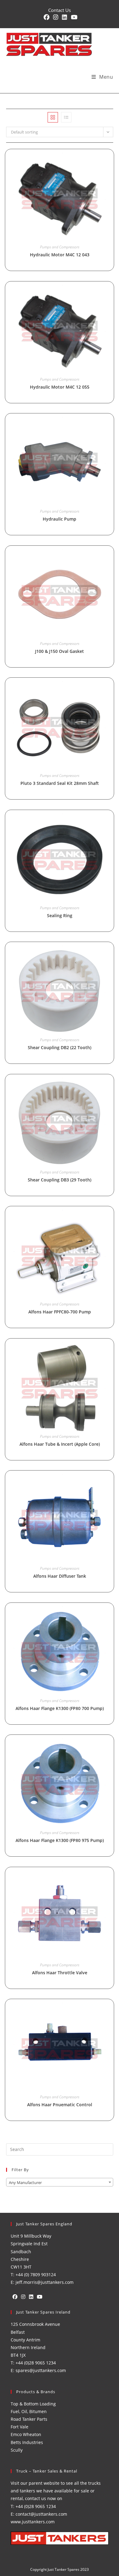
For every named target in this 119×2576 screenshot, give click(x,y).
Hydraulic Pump (60, 519)
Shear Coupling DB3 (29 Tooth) (60, 1180)
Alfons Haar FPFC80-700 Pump (60, 1312)
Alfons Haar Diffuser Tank (60, 1576)
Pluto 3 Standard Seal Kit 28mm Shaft (60, 783)
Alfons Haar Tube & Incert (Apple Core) (60, 1444)
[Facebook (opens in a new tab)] (47, 17)
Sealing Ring (60, 915)
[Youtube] (40, 2297)
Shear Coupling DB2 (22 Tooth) (60, 1047)
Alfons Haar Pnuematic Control (60, 2105)
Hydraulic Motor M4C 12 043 (60, 255)
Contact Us (60, 10)
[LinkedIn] (31, 2297)
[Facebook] (15, 2297)
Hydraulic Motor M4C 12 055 (60, 387)
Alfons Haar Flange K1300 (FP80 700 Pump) (60, 1708)
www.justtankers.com (33, 2522)
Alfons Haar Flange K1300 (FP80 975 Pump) (60, 1840)
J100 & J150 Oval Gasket (60, 651)
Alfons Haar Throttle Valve (60, 1973)
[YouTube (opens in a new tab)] (73, 17)
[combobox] (60, 2182)
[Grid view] (53, 117)
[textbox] (60, 2182)
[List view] (66, 117)
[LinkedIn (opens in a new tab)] (65, 17)
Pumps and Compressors (60, 247)
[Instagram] (23, 2297)
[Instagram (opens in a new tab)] (56, 17)
